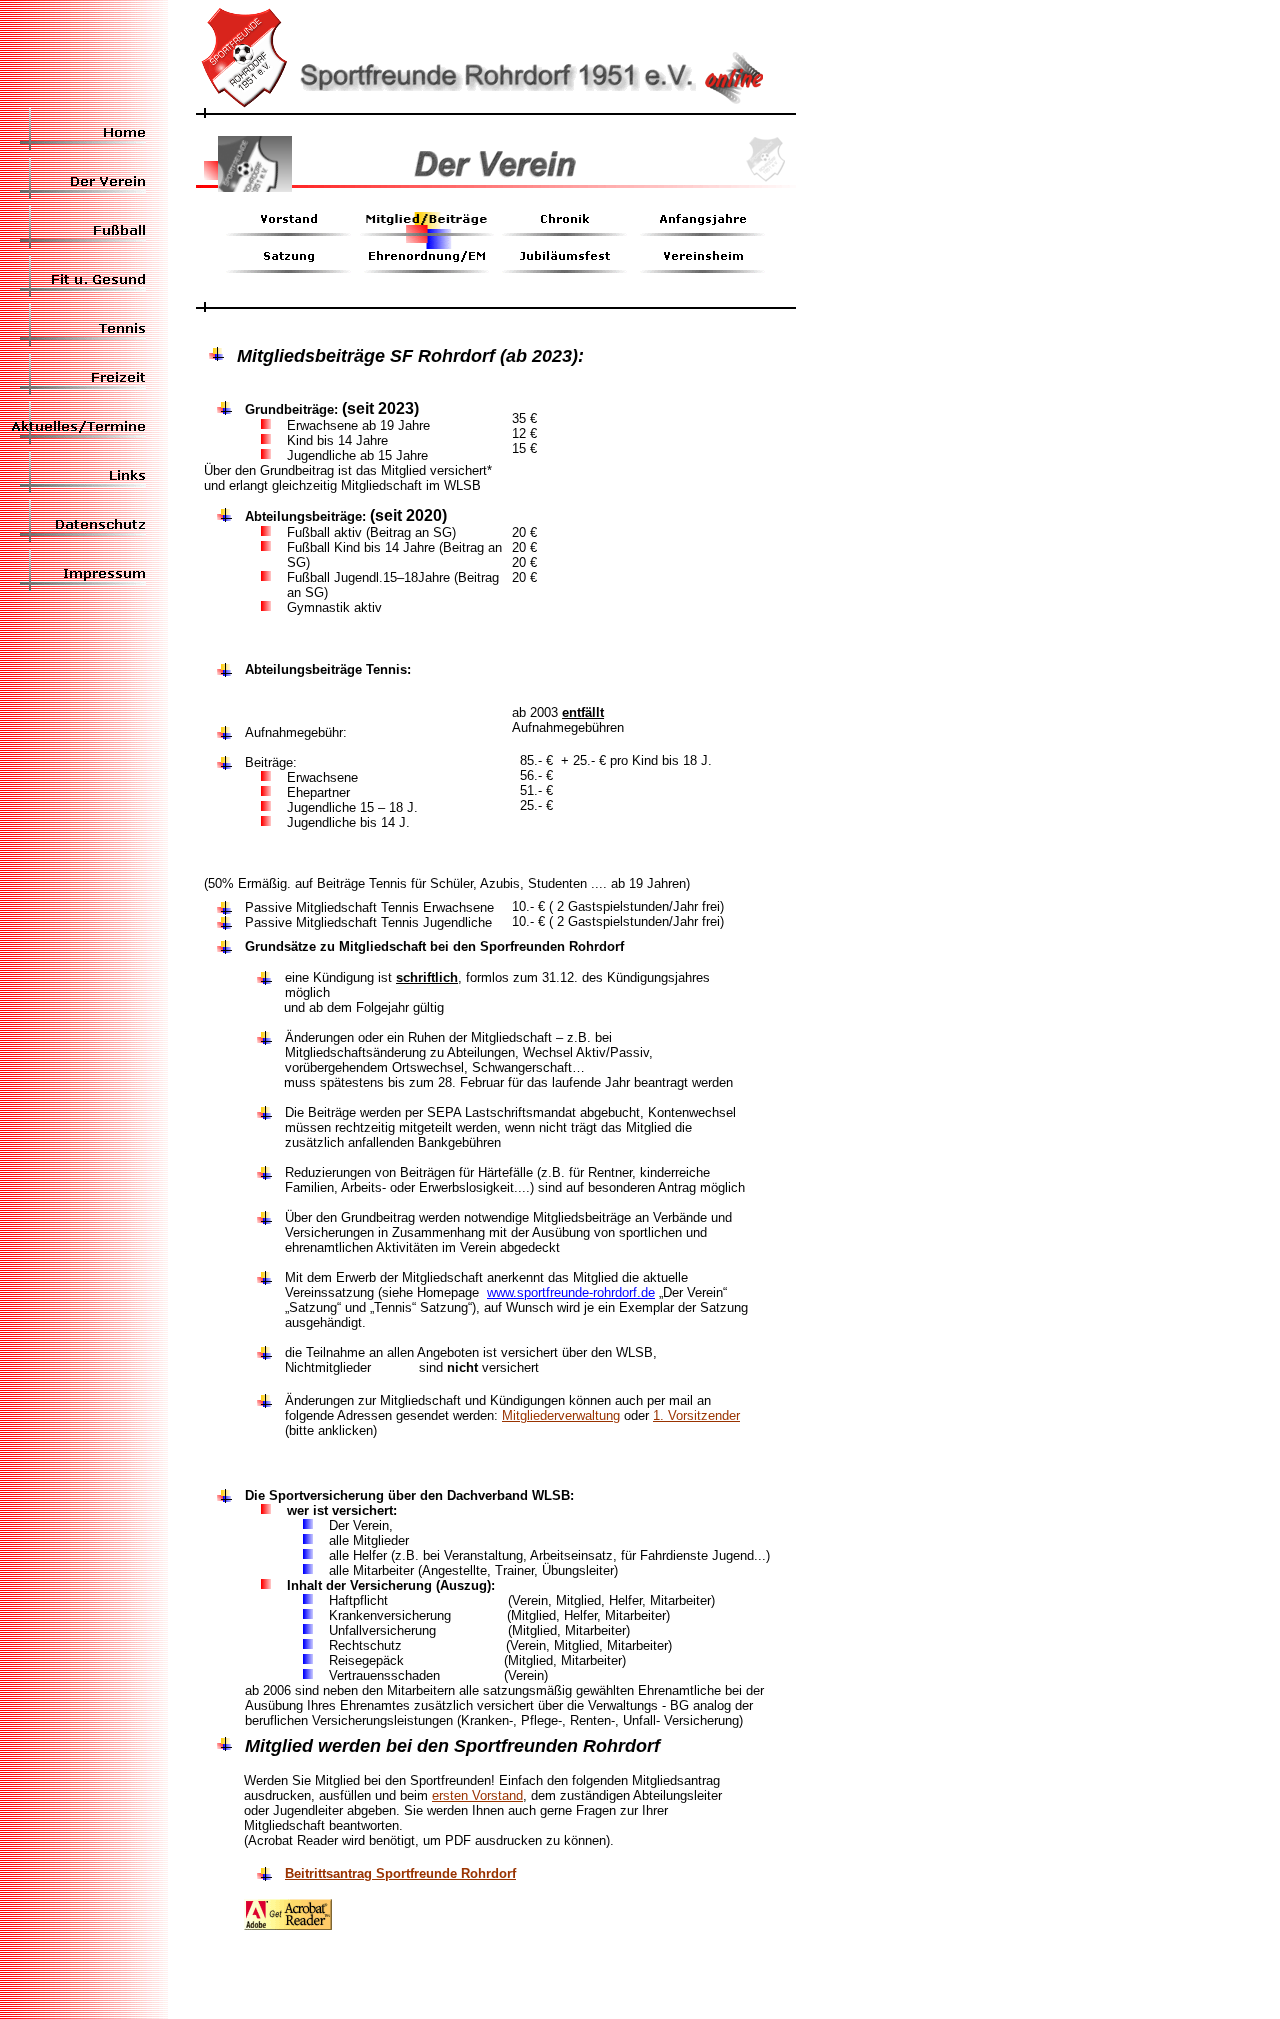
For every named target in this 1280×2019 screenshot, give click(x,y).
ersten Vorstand (477, 1795)
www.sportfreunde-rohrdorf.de (571, 1292)
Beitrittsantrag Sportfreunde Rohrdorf (400, 1873)
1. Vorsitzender (696, 1415)
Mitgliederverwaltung (561, 1415)
